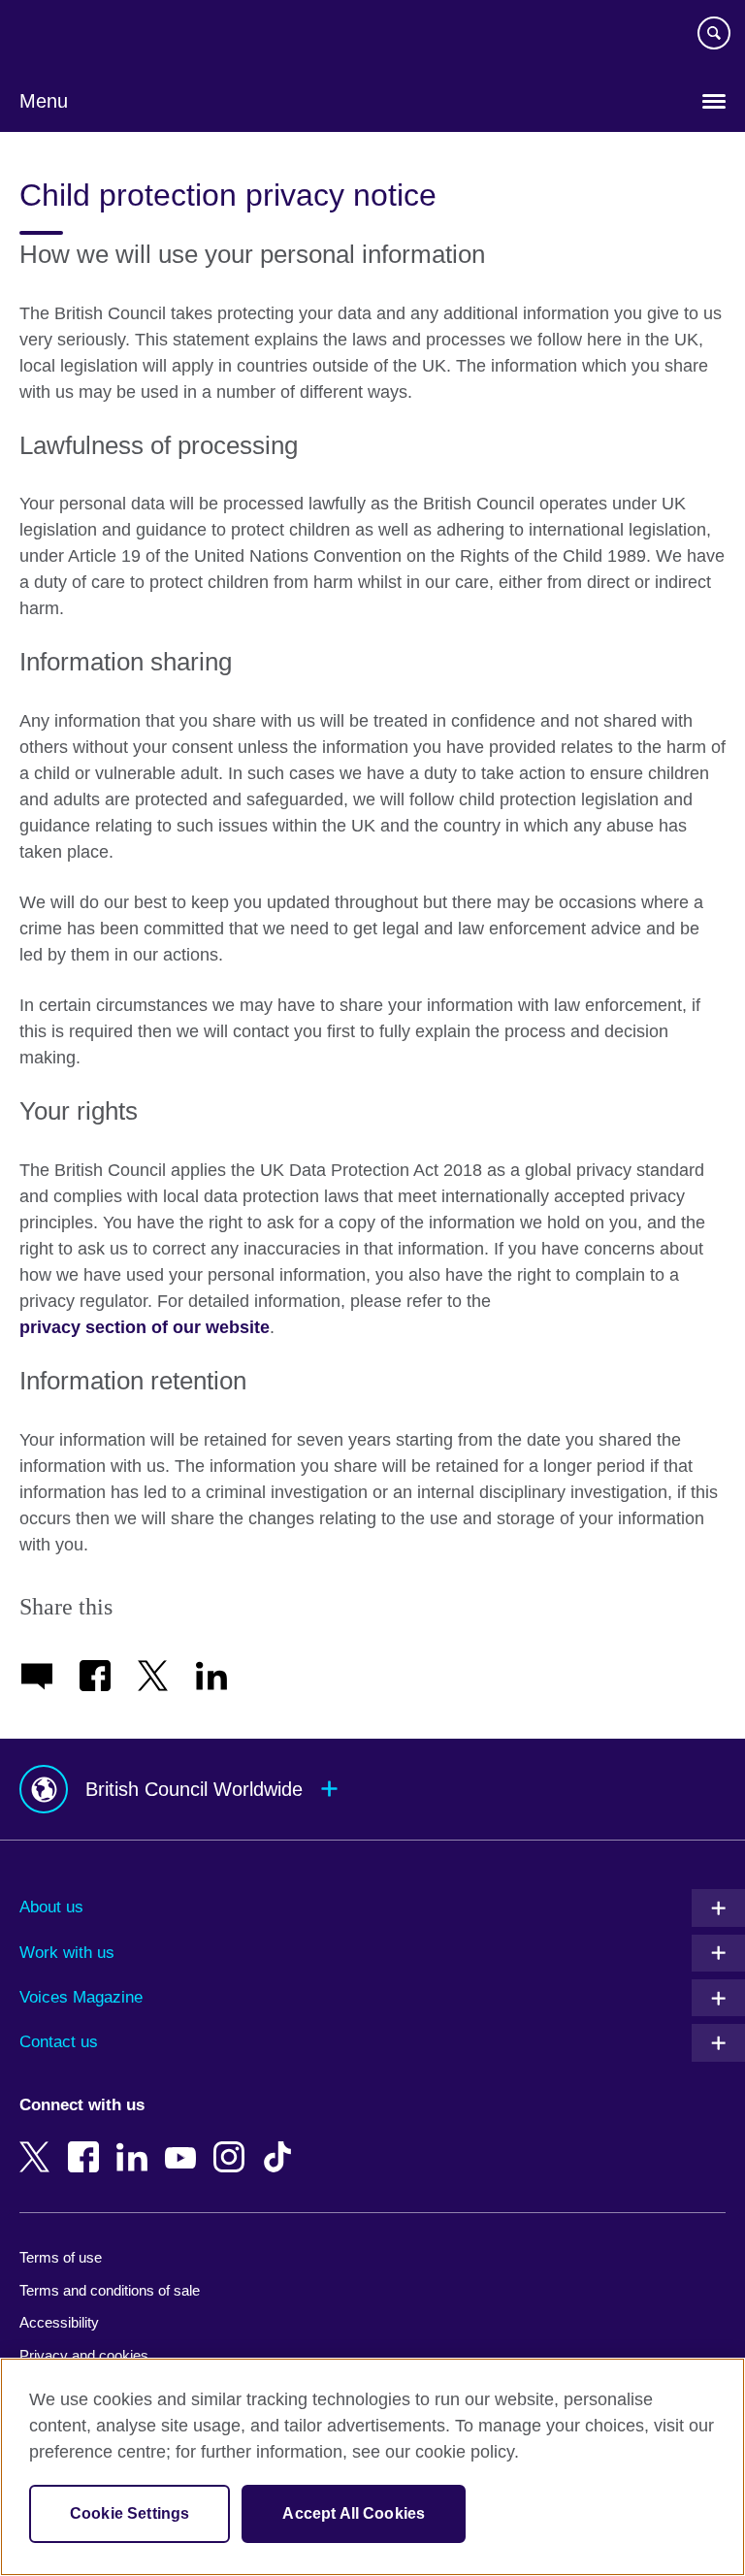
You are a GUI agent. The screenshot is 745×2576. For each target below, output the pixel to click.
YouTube (184, 2143)
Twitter (39, 2143)
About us (51, 1907)
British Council (69, 36)
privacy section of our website (145, 1327)
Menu (44, 101)
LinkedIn (136, 2143)
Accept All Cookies (354, 2513)
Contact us (59, 2042)
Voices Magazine (81, 1997)
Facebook (87, 2143)
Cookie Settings (130, 2513)
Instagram (233, 2143)
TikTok (281, 2143)
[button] (372, 1790)
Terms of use (61, 2257)
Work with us (67, 1953)
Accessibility (59, 2322)
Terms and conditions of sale (110, 2290)
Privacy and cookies (84, 2355)
